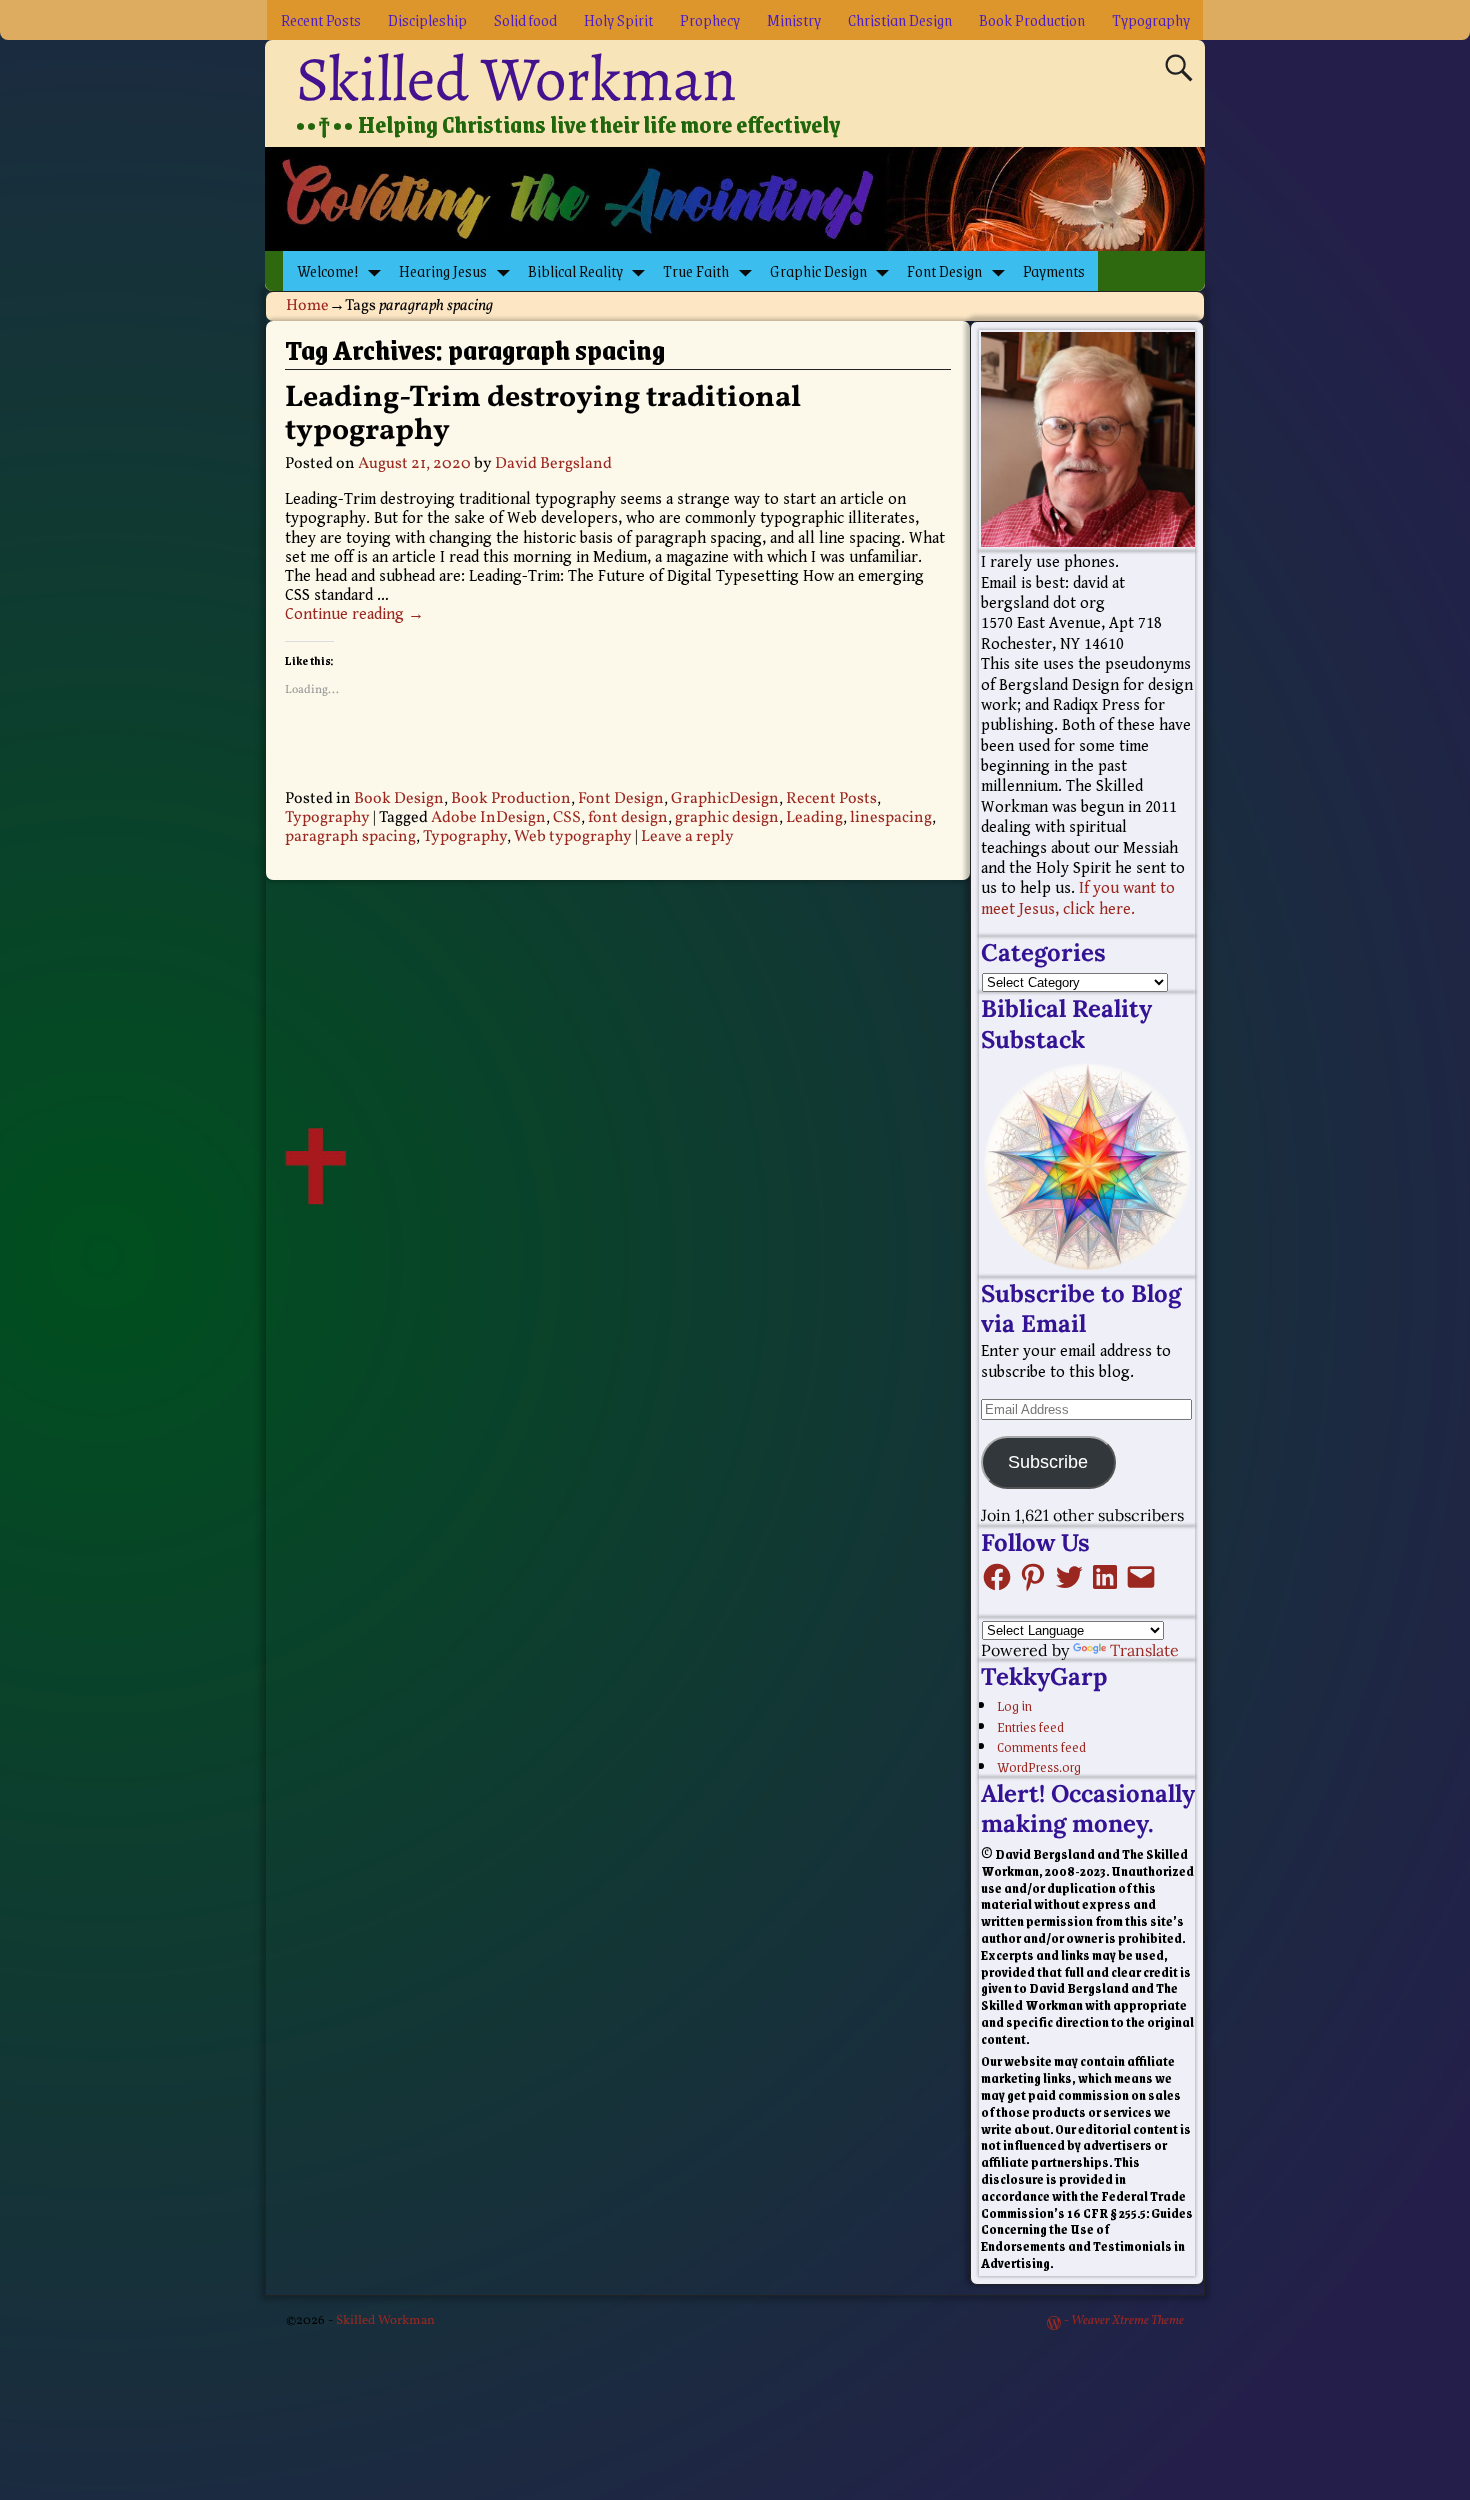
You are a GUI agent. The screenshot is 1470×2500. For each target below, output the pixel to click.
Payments (1054, 270)
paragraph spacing (350, 837)
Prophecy (710, 19)
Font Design (944, 270)
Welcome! (328, 270)
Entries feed (1030, 1726)
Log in (1014, 1705)
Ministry (794, 19)
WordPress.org (1039, 1766)
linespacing (891, 818)
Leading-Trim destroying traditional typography (543, 414)
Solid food (525, 19)
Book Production (1032, 19)
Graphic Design (818, 270)
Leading (814, 818)
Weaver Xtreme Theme (1127, 2321)
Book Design (399, 799)
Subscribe (1048, 1462)
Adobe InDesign (488, 818)
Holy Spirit (618, 19)
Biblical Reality (575, 270)
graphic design (727, 818)
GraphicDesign (725, 799)
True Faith (696, 270)
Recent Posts (321, 19)
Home (307, 306)
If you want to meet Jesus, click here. (1078, 898)
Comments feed (1041, 1746)
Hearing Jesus (443, 270)
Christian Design (900, 19)
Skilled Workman (516, 79)
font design (628, 818)
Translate (1144, 1650)
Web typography (573, 837)
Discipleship (427, 19)
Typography (1151, 19)
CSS (567, 818)
